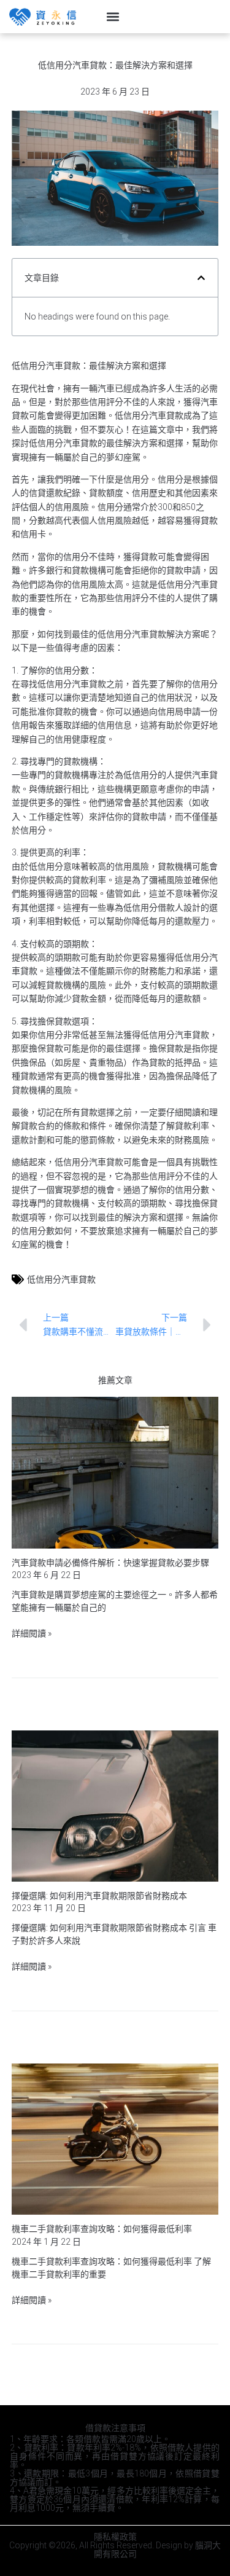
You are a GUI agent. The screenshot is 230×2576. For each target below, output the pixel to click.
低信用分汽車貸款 (61, 1279)
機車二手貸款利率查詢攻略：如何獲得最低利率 (102, 2229)
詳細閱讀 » (32, 1633)
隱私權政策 (115, 2537)
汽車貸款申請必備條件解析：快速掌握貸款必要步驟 (110, 1563)
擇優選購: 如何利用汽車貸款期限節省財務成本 (99, 1896)
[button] (113, 17)
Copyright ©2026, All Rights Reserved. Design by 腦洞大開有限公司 (115, 2550)
